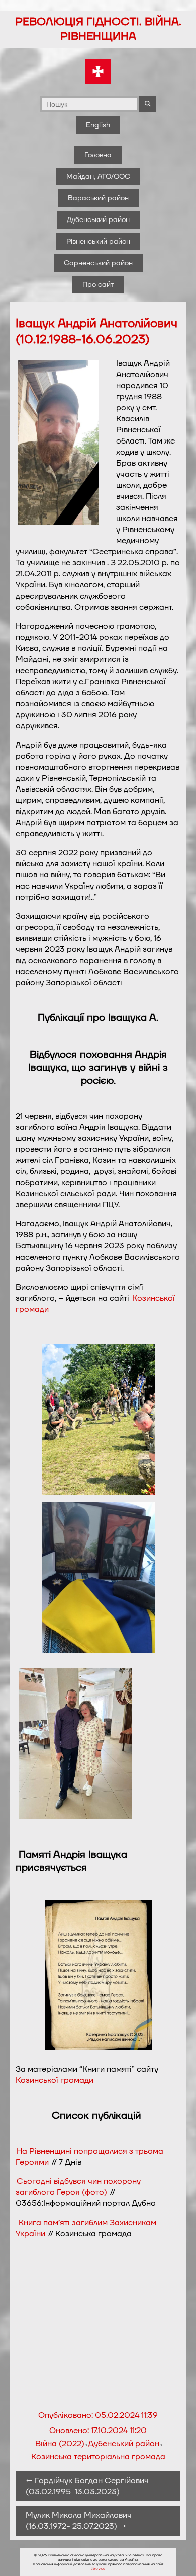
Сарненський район (98, 263)
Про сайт (98, 285)
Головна (98, 155)
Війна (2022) (60, 2444)
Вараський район (98, 198)
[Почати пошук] (148, 104)
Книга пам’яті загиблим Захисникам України (86, 2228)
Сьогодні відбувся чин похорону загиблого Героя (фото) (78, 2187)
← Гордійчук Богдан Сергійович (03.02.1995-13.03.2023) (87, 2486)
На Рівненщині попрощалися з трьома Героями (89, 2157)
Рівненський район (98, 241)
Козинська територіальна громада (98, 2457)
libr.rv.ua (98, 2569)
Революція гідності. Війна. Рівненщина (98, 29)
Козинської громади (55, 2080)
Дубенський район (98, 220)
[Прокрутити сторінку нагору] (176, 2556)
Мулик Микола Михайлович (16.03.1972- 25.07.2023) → (79, 2521)
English (98, 125)
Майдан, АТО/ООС (98, 176)
